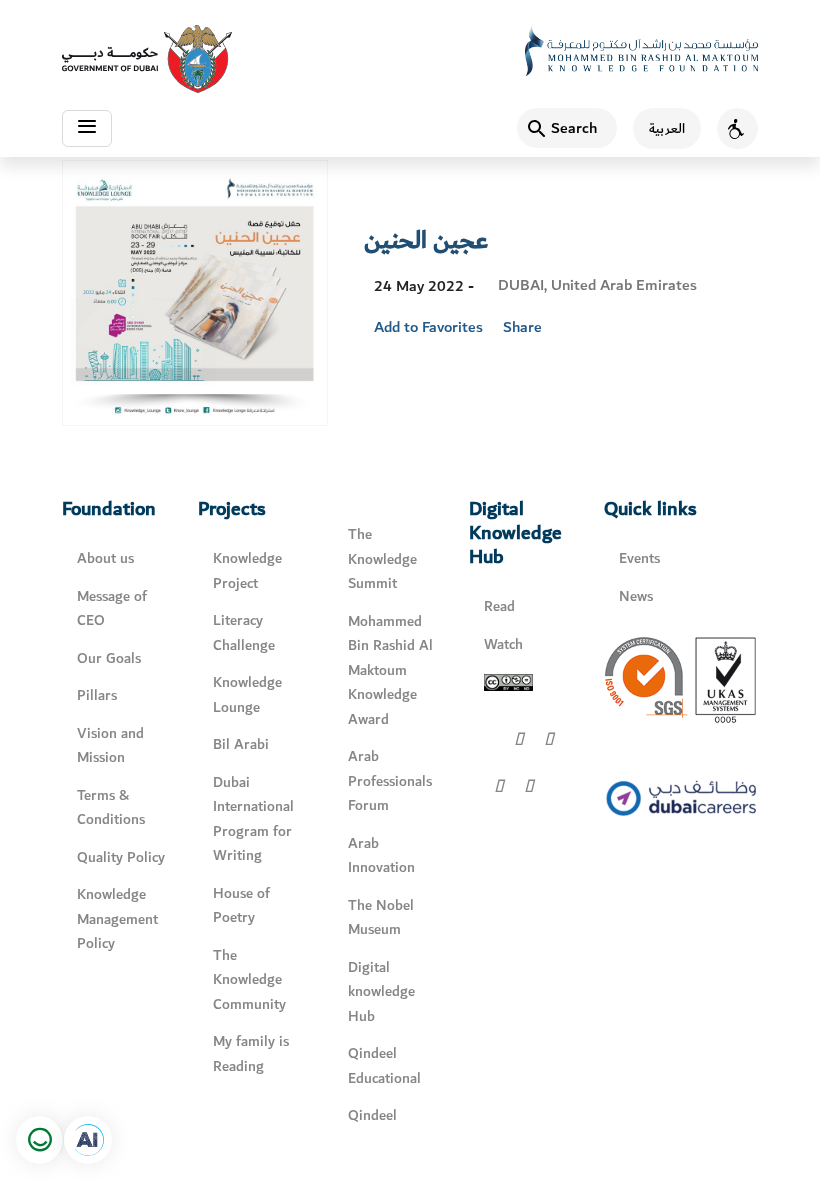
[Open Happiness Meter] (40, 1140)
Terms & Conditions (111, 808)
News (636, 596)
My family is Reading (251, 1054)
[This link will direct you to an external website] (147, 59)
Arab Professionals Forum (390, 781)
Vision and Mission (110, 746)
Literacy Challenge (244, 633)
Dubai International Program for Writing (253, 819)
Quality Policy (121, 857)
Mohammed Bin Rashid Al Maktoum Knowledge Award (390, 670)
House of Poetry (241, 906)
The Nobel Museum (381, 918)
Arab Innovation (381, 856)
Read (499, 606)
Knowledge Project (247, 571)
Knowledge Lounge (247, 695)
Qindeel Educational (384, 1066)
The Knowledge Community (249, 980)
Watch (503, 644)
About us (105, 558)
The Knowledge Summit (382, 559)
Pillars (97, 695)
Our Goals (109, 658)
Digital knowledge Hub (381, 992)
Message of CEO (112, 609)
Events (639, 558)
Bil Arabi (241, 744)
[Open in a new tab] (88, 1140)
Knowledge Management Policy (117, 919)
